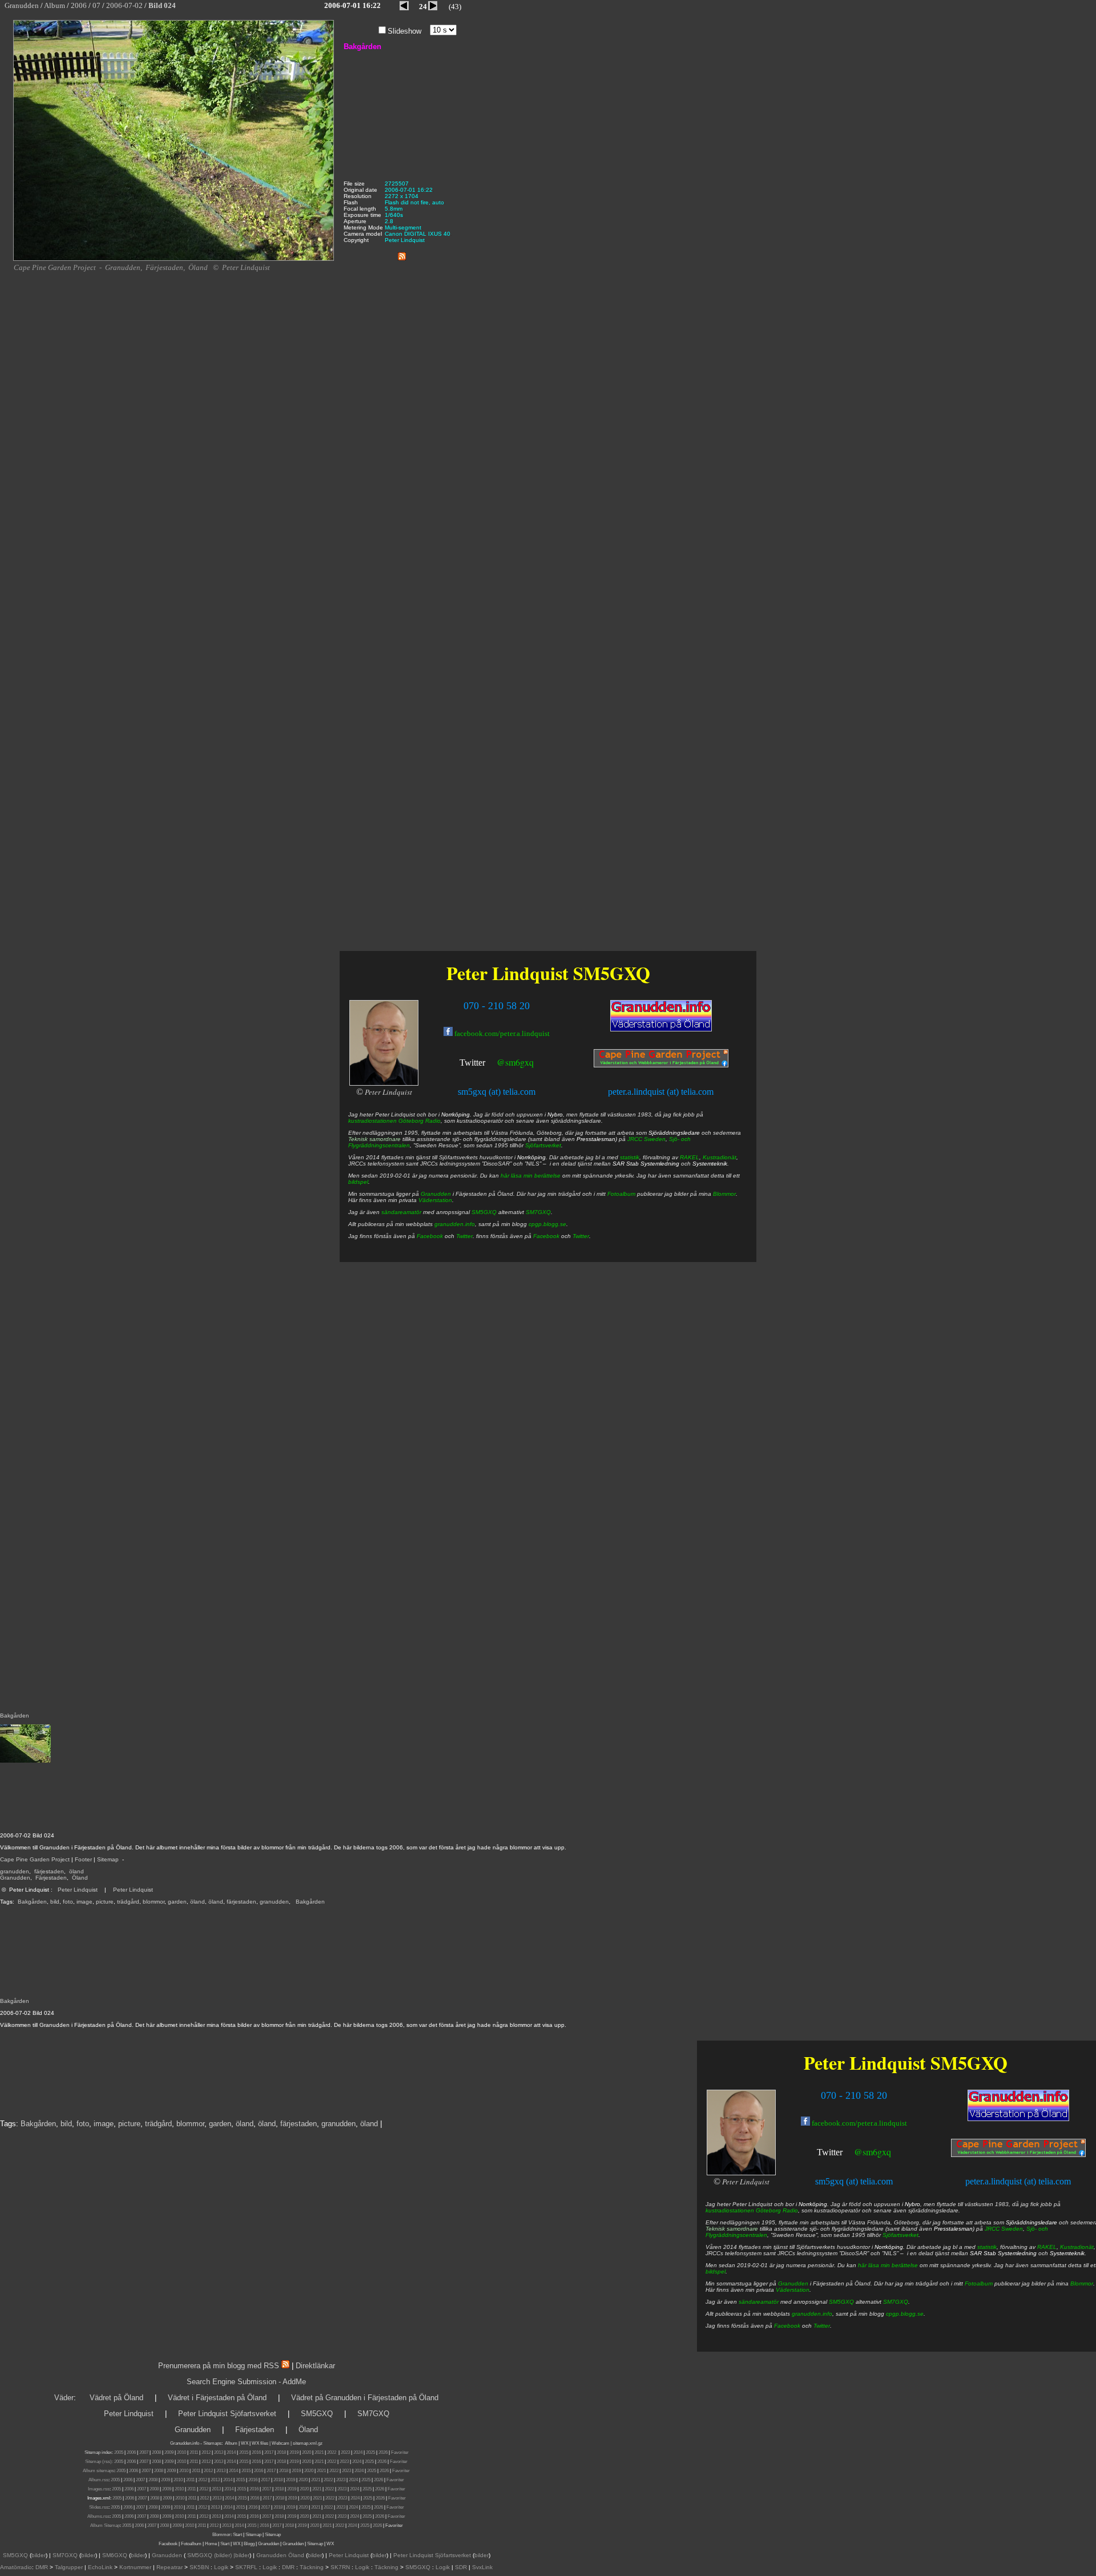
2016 (256, 2452)
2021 (319, 2452)
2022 (332, 2452)
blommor (154, 1902)
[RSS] (402, 254)
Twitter (830, 2152)
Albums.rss (98, 2516)
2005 (119, 2452)
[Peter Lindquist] (741, 2173)
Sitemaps (212, 2443)
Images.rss (99, 2489)
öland (76, 1871)
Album (231, 2443)
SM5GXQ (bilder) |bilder (217, 2555)
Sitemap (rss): (99, 2462)
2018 (281, 2452)
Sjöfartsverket (900, 2235)
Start (237, 2535)
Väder (64, 2398)
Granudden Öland (280, 2555)
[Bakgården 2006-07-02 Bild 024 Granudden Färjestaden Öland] (174, 259)
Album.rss (98, 2480)
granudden (15, 1871)
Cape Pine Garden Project (35, 1859)
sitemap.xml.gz (308, 2443)
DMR (42, 2567)
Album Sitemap (105, 2525)
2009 (169, 2452)
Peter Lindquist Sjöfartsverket (227, 2414)
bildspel (716, 2271)
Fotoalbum (979, 2283)
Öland (80, 1878)
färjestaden (49, 1871)
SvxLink (482, 2567)
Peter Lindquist (78, 1890)
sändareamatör (759, 2302)
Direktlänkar (315, 2366)
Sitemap (108, 1859)
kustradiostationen (730, 2210)
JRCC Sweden (1004, 2229)
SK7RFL (246, 2567)
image (84, 1902)
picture (105, 1902)
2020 (307, 2452)
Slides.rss (99, 2507)
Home (211, 2544)
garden (177, 1902)
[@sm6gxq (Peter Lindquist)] (844, 2153)
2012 (206, 2452)
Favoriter (400, 2452)
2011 (194, 2452)
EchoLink (100, 2567)
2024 (358, 2452)
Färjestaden (51, 1878)
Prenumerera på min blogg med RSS (219, 2366)
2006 (131, 2452)
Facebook (787, 2326)
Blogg (249, 2544)
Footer (83, 1859)
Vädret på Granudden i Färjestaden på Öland (365, 2398)
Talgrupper (69, 2567)
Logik (221, 2567)
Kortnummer (135, 2567)
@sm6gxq (873, 2152)
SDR (461, 2567)
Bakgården (32, 1902)
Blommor (1082, 2283)
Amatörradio (16, 2567)
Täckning (312, 2567)
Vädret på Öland (116, 2398)
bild (55, 1902)
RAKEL (1047, 2247)
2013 (219, 2452)
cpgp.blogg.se (905, 2314)
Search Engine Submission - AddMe (246, 2382)
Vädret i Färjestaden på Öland (217, 2398)
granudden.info (812, 2314)
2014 (231, 2452)
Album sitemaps (98, 2471)
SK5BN (199, 2567)
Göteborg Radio (777, 2210)
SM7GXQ (896, 2302)
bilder (39, 2555)
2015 (244, 2452)
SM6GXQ (115, 2555)
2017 (269, 2452)
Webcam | (282, 2443)
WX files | (261, 2443)
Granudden (15, 1878)
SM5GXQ (969, 2063)
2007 (144, 2452)
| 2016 (263, 2525)
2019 (294, 2452)
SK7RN (340, 2567)
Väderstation (793, 2290)
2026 (383, 2452)
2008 (156, 2452)
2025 (370, 2452)
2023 (345, 2452)
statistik (987, 2247)
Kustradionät (1077, 2247)
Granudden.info (185, 2443)
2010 (182, 2452)
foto (68, 1902)
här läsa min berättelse (888, 2265)
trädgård (128, 1902)
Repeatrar (170, 2567)
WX (245, 2443)
